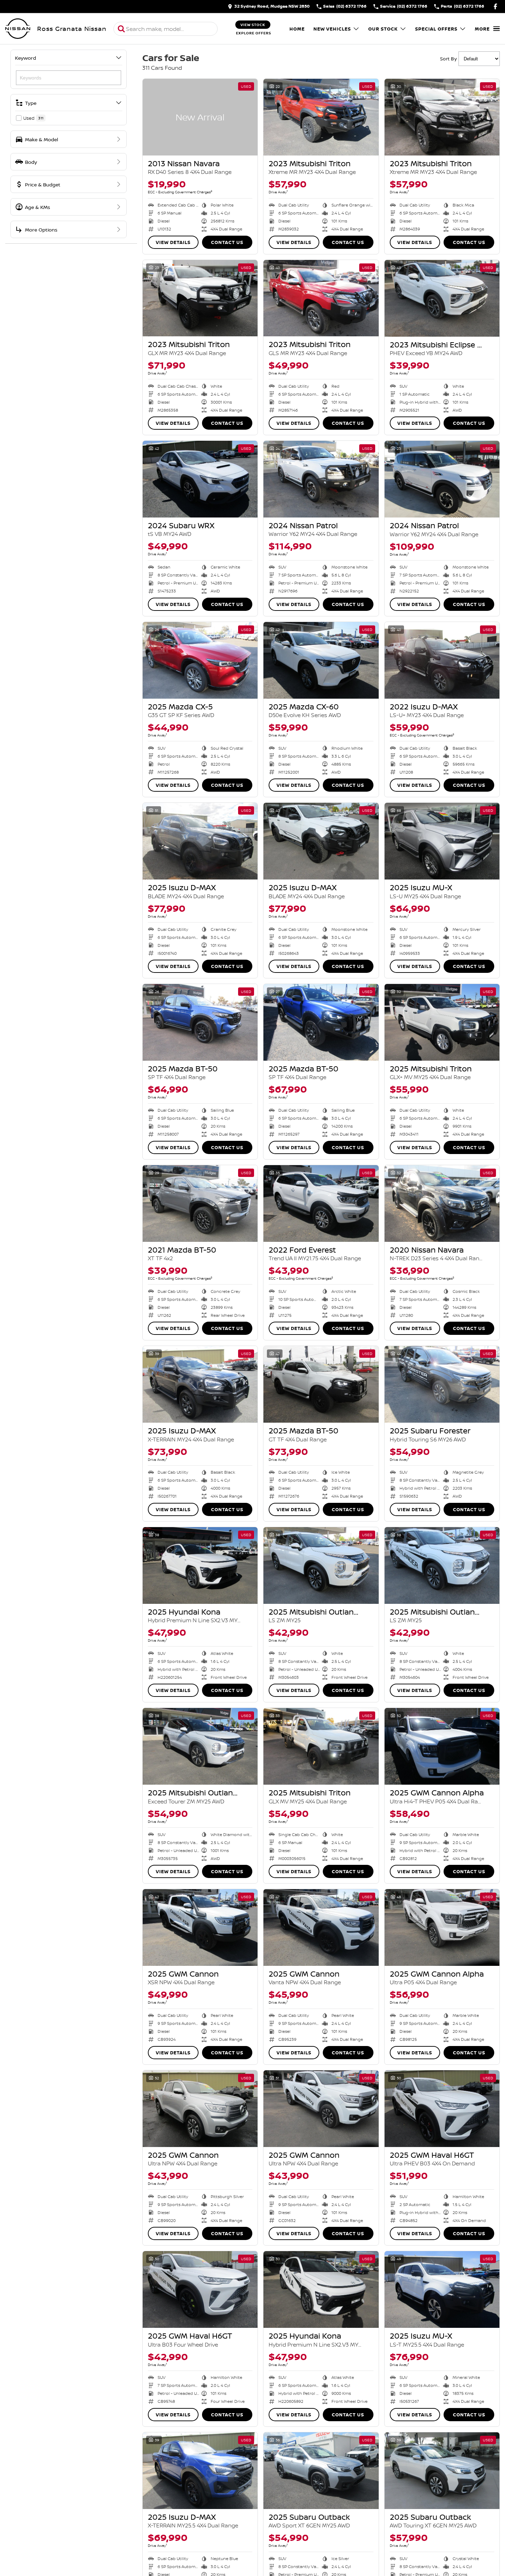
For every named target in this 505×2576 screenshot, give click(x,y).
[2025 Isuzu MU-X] (442, 841)
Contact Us (227, 242)
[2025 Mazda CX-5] (200, 660)
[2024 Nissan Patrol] (321, 479)
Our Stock (383, 29)
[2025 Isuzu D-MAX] (200, 841)
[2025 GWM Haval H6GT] (442, 2109)
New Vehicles (332, 29)
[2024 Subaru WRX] (200, 479)
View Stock (253, 25)
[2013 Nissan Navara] (200, 117)
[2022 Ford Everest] (321, 1203)
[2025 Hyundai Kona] (200, 1565)
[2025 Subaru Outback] (321, 2471)
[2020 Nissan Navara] (442, 1203)
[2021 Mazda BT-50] (200, 1203)
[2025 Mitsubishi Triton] (442, 1022)
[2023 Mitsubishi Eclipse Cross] (442, 298)
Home (297, 29)
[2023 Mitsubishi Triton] (321, 117)
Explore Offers (254, 33)
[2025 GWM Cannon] (200, 1927)
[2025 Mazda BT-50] (200, 1022)
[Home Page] (18, 29)
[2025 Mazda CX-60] (321, 660)
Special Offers (436, 29)
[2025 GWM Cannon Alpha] (442, 1746)
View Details (173, 242)
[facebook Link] (495, 6)
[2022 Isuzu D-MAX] (442, 660)
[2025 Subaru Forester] (442, 1384)
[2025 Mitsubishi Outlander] (321, 1565)
